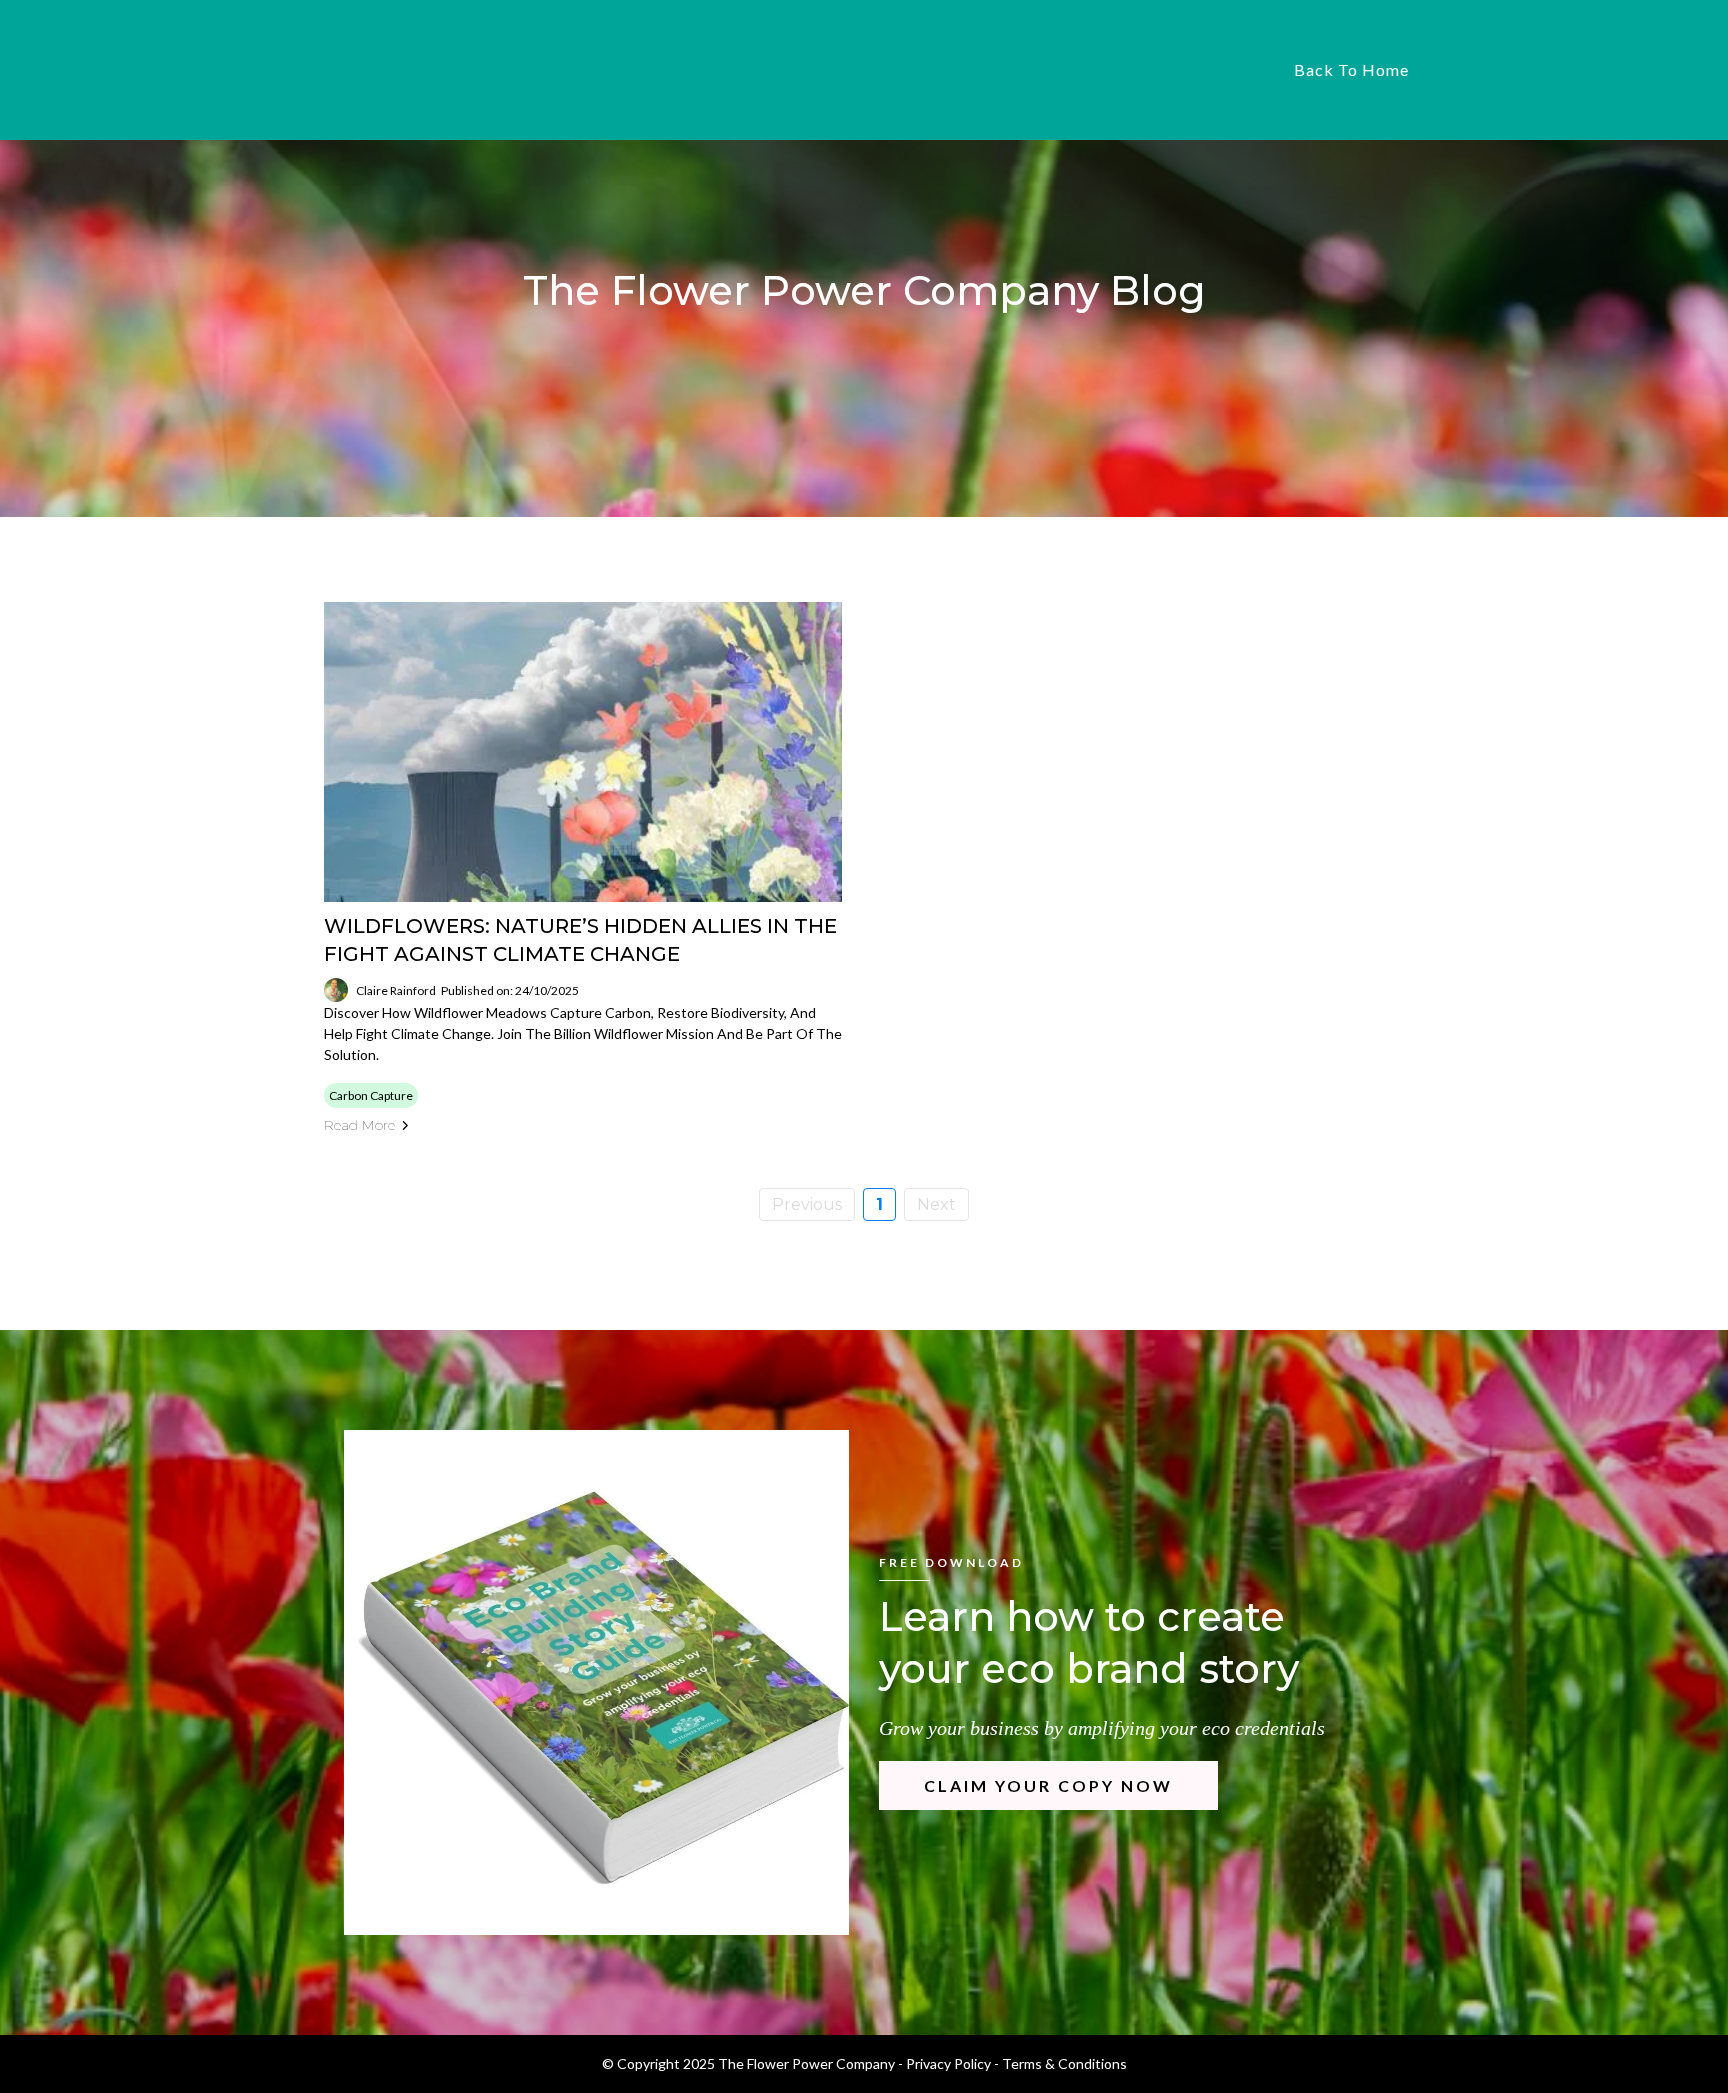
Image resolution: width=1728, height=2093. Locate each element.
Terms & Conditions (1064, 2063)
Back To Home (1351, 69)
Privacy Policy (948, 2063)
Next (936, 1204)
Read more (359, 1125)
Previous (807, 1204)
